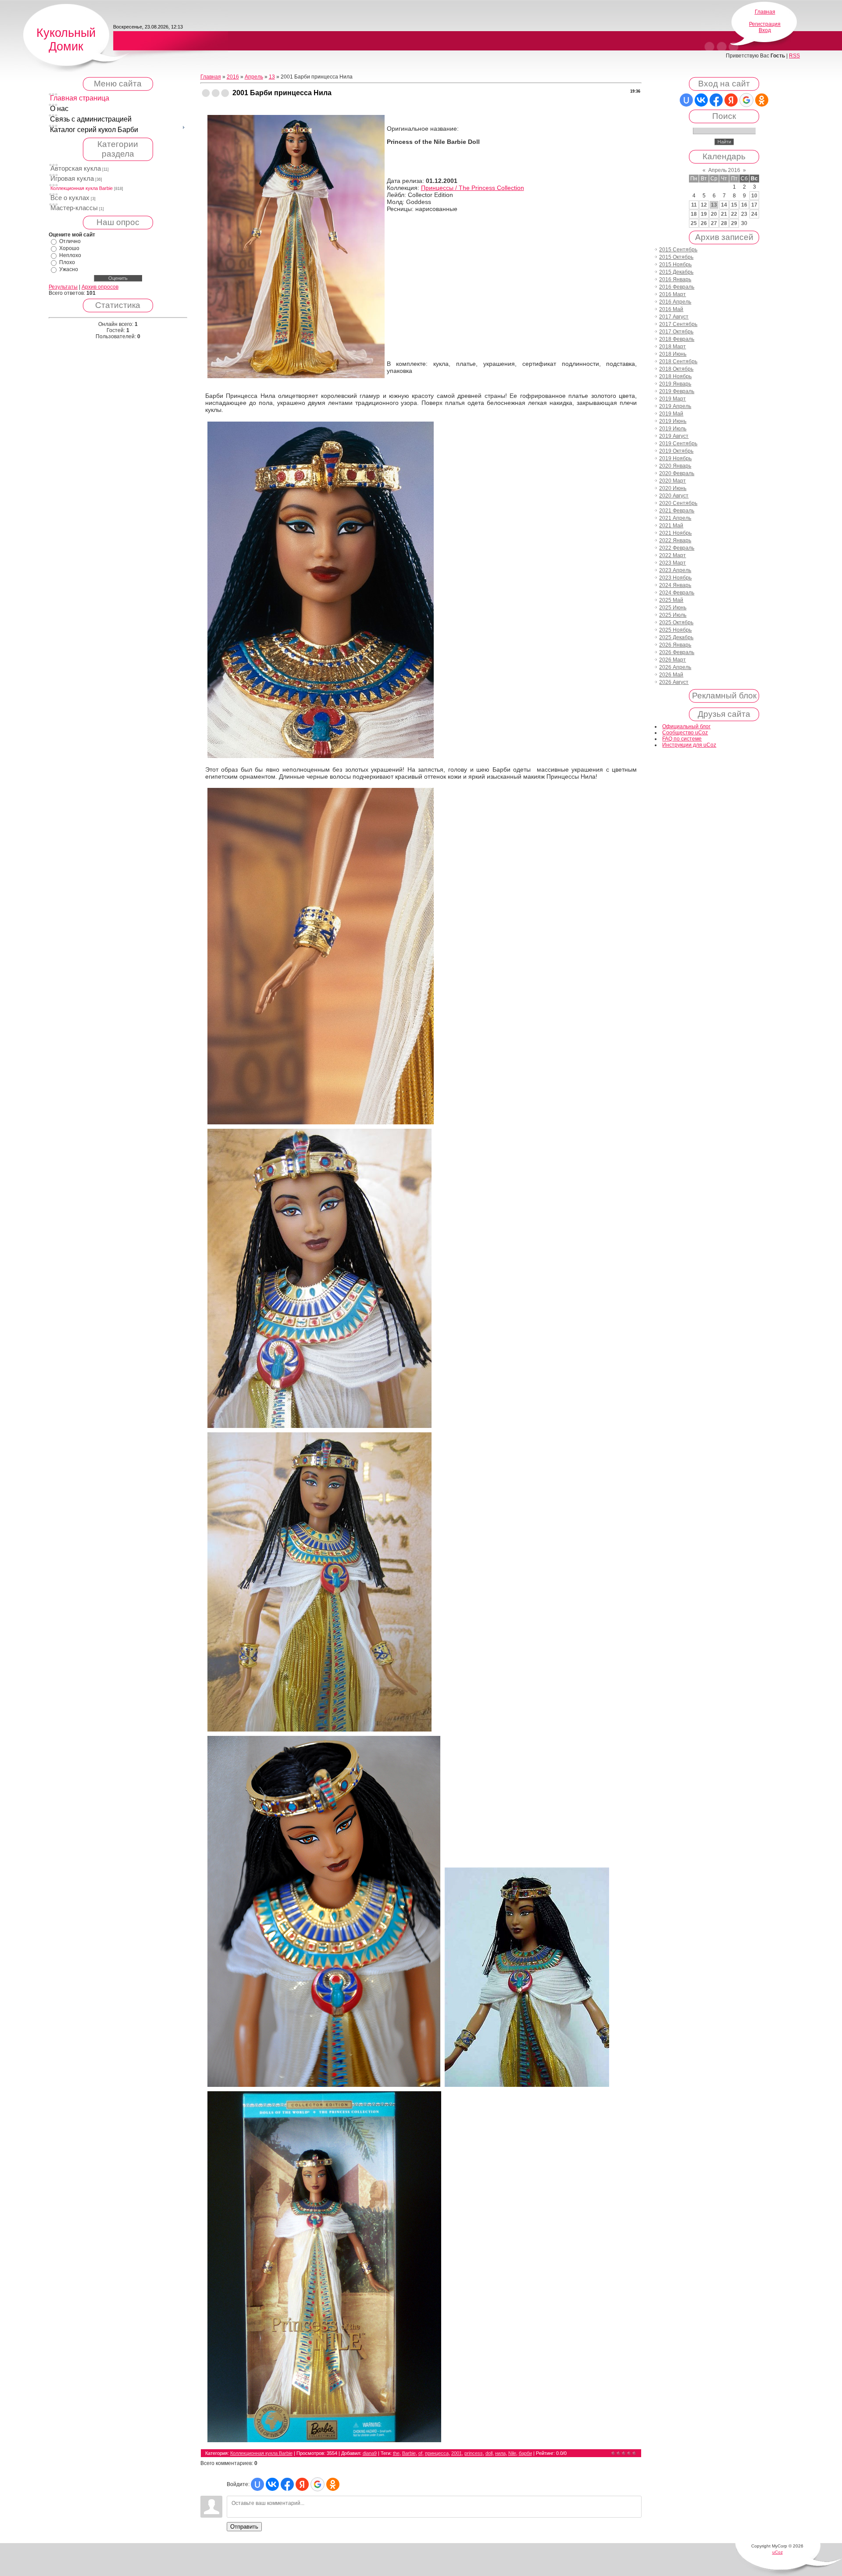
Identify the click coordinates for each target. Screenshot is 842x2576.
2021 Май (671, 526)
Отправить (244, 2527)
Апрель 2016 (724, 170)
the (396, 2453)
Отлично (70, 241)
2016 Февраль (677, 287)
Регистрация (765, 24)
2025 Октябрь (676, 623)
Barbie (409, 2453)
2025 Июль (673, 615)
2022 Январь (675, 540)
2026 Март (673, 660)
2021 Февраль (677, 511)
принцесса (437, 2453)
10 (754, 196)
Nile (512, 2453)
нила (500, 2453)
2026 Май (671, 675)
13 (272, 77)
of (420, 2453)
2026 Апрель (675, 667)
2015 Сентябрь (678, 250)
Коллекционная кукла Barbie (82, 188)
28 (724, 223)
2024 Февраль (677, 593)
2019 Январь (675, 384)
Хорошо (69, 248)
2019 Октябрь (676, 451)
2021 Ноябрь (675, 533)
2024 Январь (675, 585)
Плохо (67, 262)
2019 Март (673, 399)
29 (734, 223)
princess (474, 2453)
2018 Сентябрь (678, 361)
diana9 (370, 2453)
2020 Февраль (677, 473)
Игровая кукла (72, 179)
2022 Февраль (677, 548)
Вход (765, 30)
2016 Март (673, 294)
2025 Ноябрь (675, 630)
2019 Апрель (675, 406)
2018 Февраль (677, 339)
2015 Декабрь (676, 272)
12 (704, 205)
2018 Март (673, 347)
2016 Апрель (675, 302)
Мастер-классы (74, 208)
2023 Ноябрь (675, 578)
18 (694, 214)
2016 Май (671, 309)
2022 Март (673, 555)
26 (704, 223)
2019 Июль (673, 429)
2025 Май (671, 600)
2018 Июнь (673, 354)
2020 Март (673, 481)
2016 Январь (675, 279)
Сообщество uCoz (685, 733)
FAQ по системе (682, 739)
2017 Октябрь (676, 332)
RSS (794, 56)
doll (489, 2453)
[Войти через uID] (257, 2484)
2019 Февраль (677, 391)
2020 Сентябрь (678, 503)
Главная (765, 12)
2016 (233, 77)
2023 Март (673, 563)
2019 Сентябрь (678, 444)
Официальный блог (686, 726)
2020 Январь (675, 466)
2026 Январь (675, 645)
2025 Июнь (673, 608)
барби (525, 2453)
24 (754, 214)
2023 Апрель (675, 570)
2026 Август (674, 682)
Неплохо (70, 255)
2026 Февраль (677, 652)
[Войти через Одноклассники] (333, 2484)
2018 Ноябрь (675, 376)
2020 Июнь (673, 488)
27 (714, 223)
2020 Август (674, 496)
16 (744, 205)
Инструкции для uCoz (689, 745)
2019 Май (671, 414)
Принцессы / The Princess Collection (473, 188)
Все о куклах (70, 198)
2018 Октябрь (676, 369)
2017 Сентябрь (678, 324)
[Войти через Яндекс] (302, 2484)
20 (714, 214)
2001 (457, 2453)
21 (724, 214)
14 (724, 205)
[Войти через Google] (318, 2484)
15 (734, 205)
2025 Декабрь (676, 637)
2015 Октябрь (676, 257)
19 (704, 214)
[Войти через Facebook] (287, 2484)
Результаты (63, 287)
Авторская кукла (76, 168)
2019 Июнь (673, 421)
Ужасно (69, 269)
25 (694, 223)
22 (734, 214)
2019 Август (674, 436)
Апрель (254, 77)
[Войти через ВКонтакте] (272, 2484)
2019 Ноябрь (675, 458)
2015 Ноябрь (675, 265)
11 (694, 205)
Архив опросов (100, 287)
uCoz (778, 2552)
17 (754, 205)
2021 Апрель (675, 518)
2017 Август (674, 317)
